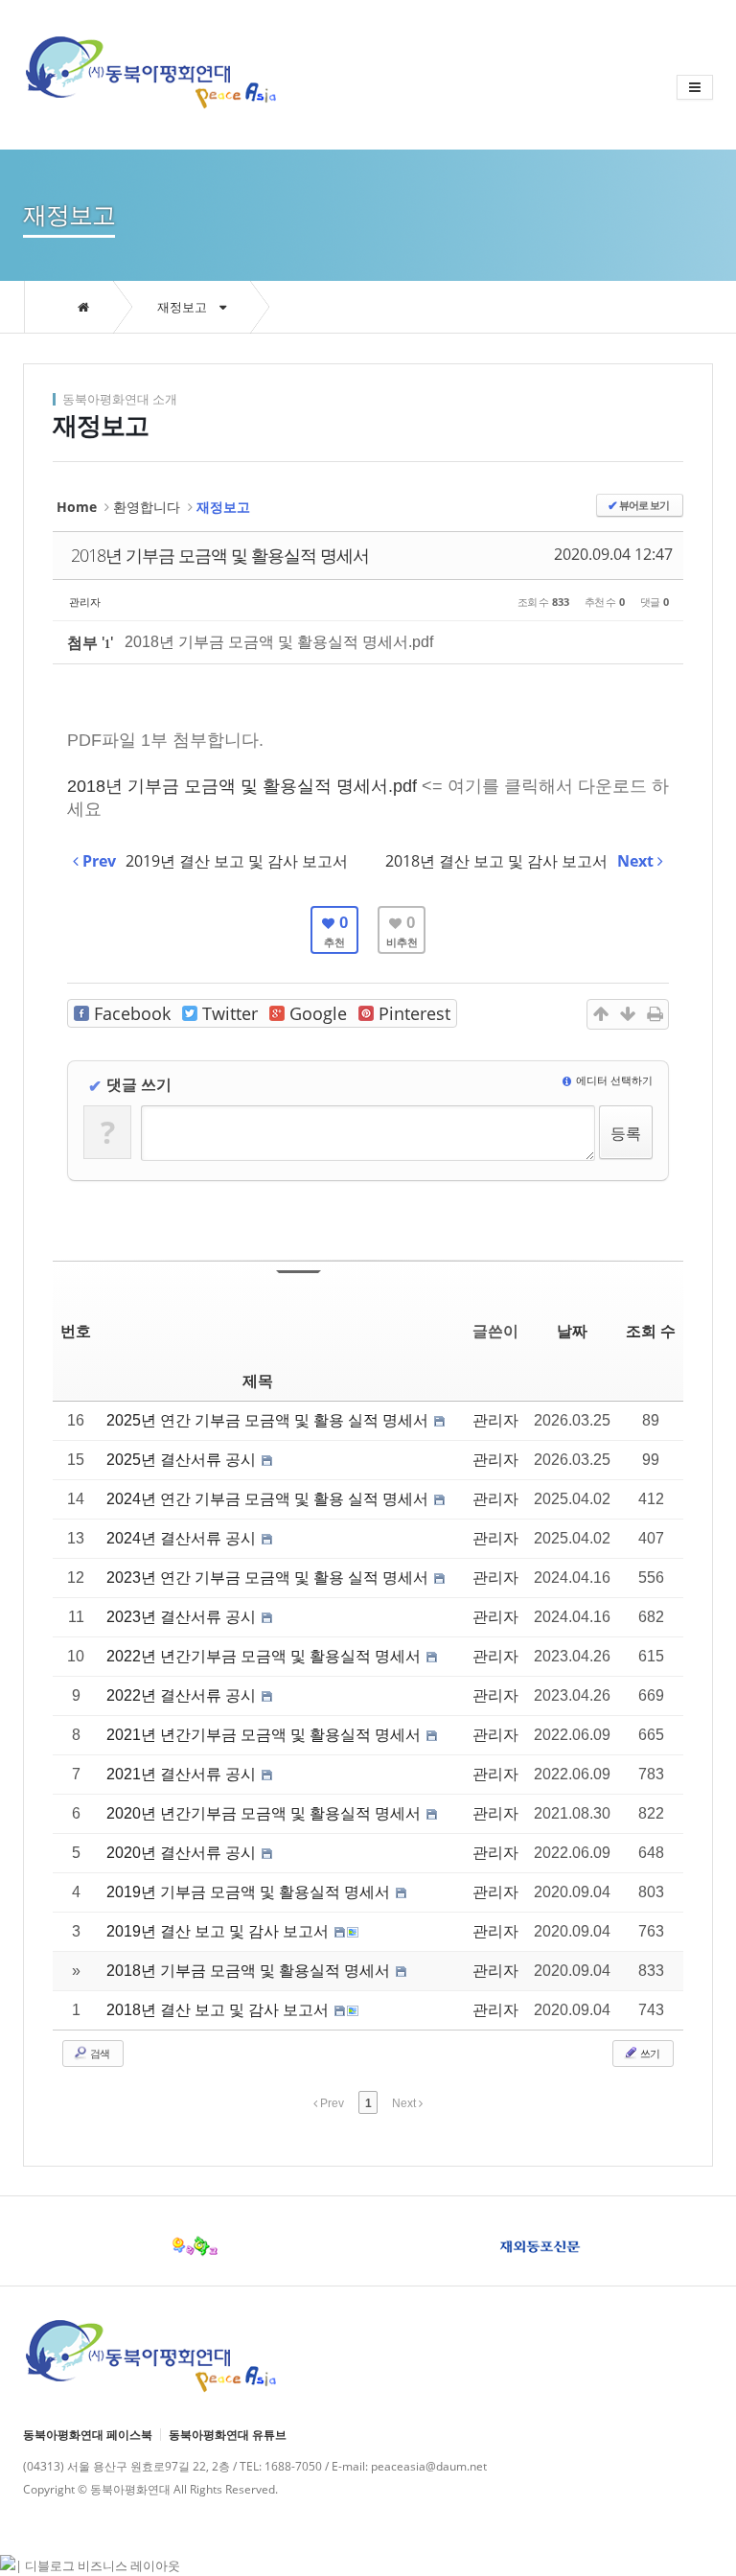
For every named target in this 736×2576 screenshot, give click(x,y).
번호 (76, 1331)
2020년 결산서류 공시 (183, 1853)
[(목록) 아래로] (628, 1014)
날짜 (572, 1331)
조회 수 (651, 1331)
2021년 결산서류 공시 (183, 1774)
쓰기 (649, 2053)
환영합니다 (147, 507)
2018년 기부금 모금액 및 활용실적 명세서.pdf (279, 642)
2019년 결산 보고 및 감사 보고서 (219, 1931)
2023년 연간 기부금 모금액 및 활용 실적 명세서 (269, 1578)
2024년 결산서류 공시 (183, 1538)
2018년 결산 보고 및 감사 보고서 (219, 2010)
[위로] (601, 1014)
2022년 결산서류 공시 (183, 1695)
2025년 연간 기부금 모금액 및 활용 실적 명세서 (269, 1420)
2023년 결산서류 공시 (183, 1617)
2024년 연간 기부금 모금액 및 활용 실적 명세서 (269, 1499)
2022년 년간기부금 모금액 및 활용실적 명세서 (265, 1656)
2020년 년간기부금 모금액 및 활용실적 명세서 (265, 1813)
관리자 (85, 602)
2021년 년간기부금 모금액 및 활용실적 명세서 (265, 1735)
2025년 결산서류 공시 (183, 1460)
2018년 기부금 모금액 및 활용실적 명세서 (220, 555)
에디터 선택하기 (613, 1080)
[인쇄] (655, 1014)
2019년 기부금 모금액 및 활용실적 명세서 (250, 1892)
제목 (258, 1381)
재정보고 (184, 307)
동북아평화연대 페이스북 (88, 2435)
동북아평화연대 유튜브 (228, 2435)
